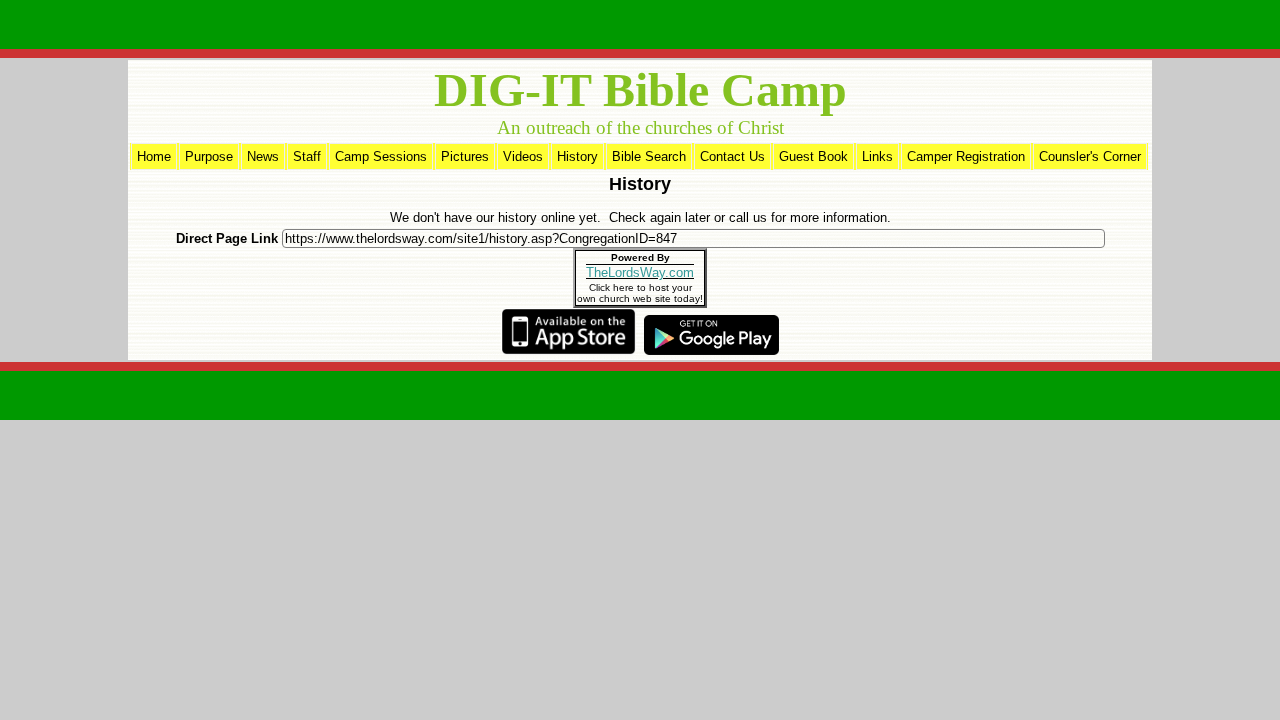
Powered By (640, 257)
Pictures (465, 156)
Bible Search (649, 156)
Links (877, 156)
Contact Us (732, 156)
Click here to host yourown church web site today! (640, 293)
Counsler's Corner (1090, 156)
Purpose (209, 156)
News (263, 156)
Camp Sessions (381, 156)
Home (154, 156)
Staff (307, 156)
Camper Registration (966, 156)
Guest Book (813, 156)
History (577, 156)
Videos (523, 156)
